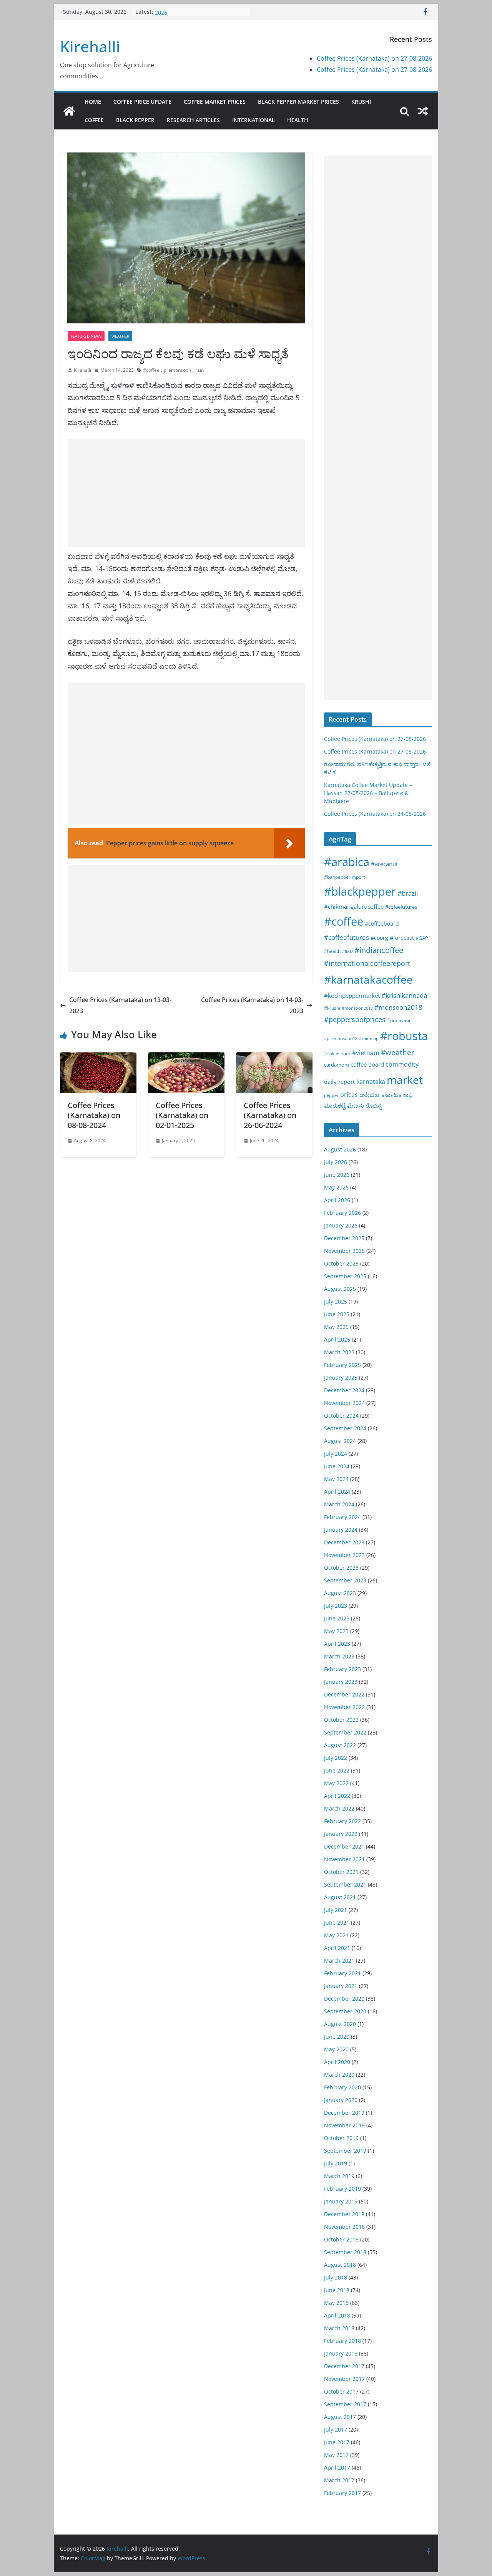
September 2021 (345, 1884)
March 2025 (339, 1352)
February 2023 (342, 1669)
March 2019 (339, 2176)
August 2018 (340, 2265)
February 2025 (342, 1365)
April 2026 (337, 1200)
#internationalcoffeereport (367, 963)
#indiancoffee (379, 950)
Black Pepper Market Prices (298, 102)
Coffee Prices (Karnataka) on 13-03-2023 (120, 1005)
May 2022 (336, 1783)
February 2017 (342, 2493)
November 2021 (344, 1859)
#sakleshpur (337, 1053)
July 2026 (336, 1162)
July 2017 (336, 2429)
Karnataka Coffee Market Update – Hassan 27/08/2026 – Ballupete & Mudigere (368, 793)
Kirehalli (90, 46)
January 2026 (341, 1225)
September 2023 (345, 1580)
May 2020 (336, 2049)
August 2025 (340, 1289)
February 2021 (342, 1973)
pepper (331, 1095)
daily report (339, 1082)
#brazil (408, 893)
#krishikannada (404, 995)
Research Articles (193, 120)
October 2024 (341, 1416)
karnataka (371, 1082)
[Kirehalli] (69, 111)
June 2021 (337, 1922)
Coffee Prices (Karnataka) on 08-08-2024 (94, 1115)
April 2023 (337, 1644)
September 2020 (345, 2011)
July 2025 (336, 1301)
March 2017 (339, 2480)
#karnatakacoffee (368, 979)
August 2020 (340, 2024)
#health (332, 951)
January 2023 (341, 1682)
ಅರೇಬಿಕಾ (370, 1095)
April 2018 (337, 2315)
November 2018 (344, 2227)
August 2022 (340, 1745)
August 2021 (340, 1897)
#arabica (347, 862)
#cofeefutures (401, 907)
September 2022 (345, 1732)
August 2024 (340, 1441)
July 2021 (336, 1910)
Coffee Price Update (142, 102)
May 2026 (336, 1187)
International (253, 120)
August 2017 (340, 2417)
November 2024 (344, 1403)
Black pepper (135, 120)
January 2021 (341, 1986)
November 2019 (344, 2125)
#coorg (379, 938)
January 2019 (341, 2201)
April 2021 (337, 1948)
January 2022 (341, 1834)
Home (93, 102)
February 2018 (342, 2341)
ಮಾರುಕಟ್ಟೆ (335, 1105)
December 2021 (344, 1846)
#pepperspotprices (355, 1019)
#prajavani (399, 1020)
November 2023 (344, 1555)
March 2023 (339, 1656)
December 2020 (344, 1999)
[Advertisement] (186, 493)
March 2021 (339, 1961)
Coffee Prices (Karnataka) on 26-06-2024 (270, 1115)
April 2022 (337, 1796)
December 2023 (344, 1542)
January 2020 (341, 2100)
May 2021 (336, 1935)
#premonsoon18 (341, 1038)
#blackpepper (360, 891)
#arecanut (384, 864)
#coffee (151, 370)
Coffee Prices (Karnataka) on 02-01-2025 (182, 1115)
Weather (120, 336)
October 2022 (341, 1720)
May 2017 (336, 2455)
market (405, 1080)
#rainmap (369, 1038)
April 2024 (337, 1492)
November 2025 (344, 1251)
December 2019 (344, 2113)
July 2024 (336, 1454)
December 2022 (344, 1694)
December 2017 (344, 2366)
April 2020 (337, 2062)
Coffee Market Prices (215, 102)
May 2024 (336, 1479)
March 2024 (339, 1504)
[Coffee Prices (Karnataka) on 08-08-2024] (98, 1058)
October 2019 (341, 2138)
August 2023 (340, 1593)
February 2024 (342, 1517)
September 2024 (345, 1428)
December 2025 (344, 1238)
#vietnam (366, 1053)
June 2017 (337, 2442)
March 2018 (339, 2328)
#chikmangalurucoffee (354, 906)
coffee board (367, 1064)
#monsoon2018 (398, 1007)
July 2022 (336, 1758)
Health (298, 120)
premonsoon (177, 370)
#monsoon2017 (357, 1008)
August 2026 (340, 1149)
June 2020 (337, 2037)
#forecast (402, 938)
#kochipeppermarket (352, 996)
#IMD (347, 951)
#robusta (404, 1036)
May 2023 (336, 1631)
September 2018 (345, 2252)
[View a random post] (423, 111)
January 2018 (341, 2353)
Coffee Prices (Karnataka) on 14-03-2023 (252, 1005)
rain (199, 370)
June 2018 (337, 2290)
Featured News (86, 336)
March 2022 (339, 1808)
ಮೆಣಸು (356, 1105)
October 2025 (341, 1263)
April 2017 (337, 2467)
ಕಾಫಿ (408, 1095)
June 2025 (337, 1314)
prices (349, 1095)
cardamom (337, 1065)
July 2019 (336, 2163)
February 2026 (342, 1213)
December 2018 (344, 2214)
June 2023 (337, 1618)
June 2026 (337, 1175)
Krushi (361, 102)
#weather (398, 1052)
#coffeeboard (382, 924)
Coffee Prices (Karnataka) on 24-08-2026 (375, 814)
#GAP (422, 938)
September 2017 (345, 2404)
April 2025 (337, 1339)
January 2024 (341, 1530)
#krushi (332, 1008)
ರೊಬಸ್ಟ (373, 1105)
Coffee (94, 120)
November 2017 (344, 2379)
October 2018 (341, 2239)
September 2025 (345, 1276)
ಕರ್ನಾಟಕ (391, 1095)
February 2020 (342, 2087)
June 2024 (337, 1466)
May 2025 (336, 1327)
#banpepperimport (344, 877)
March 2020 (339, 2075)
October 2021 (341, 1872)
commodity (402, 1064)
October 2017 (341, 2391)
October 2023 (341, 1568)
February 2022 (342, 1821)
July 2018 (336, 2277)
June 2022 (337, 1770)
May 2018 (336, 2303)
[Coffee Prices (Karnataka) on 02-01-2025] (186, 1058)
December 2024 (344, 1390)
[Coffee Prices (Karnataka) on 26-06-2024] (274, 1058)
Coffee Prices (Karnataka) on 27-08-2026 (374, 58)
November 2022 (344, 1707)
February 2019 (342, 2189)
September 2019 (345, 2151)
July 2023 (336, 1606)
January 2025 (341, 1377)
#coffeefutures (347, 937)
